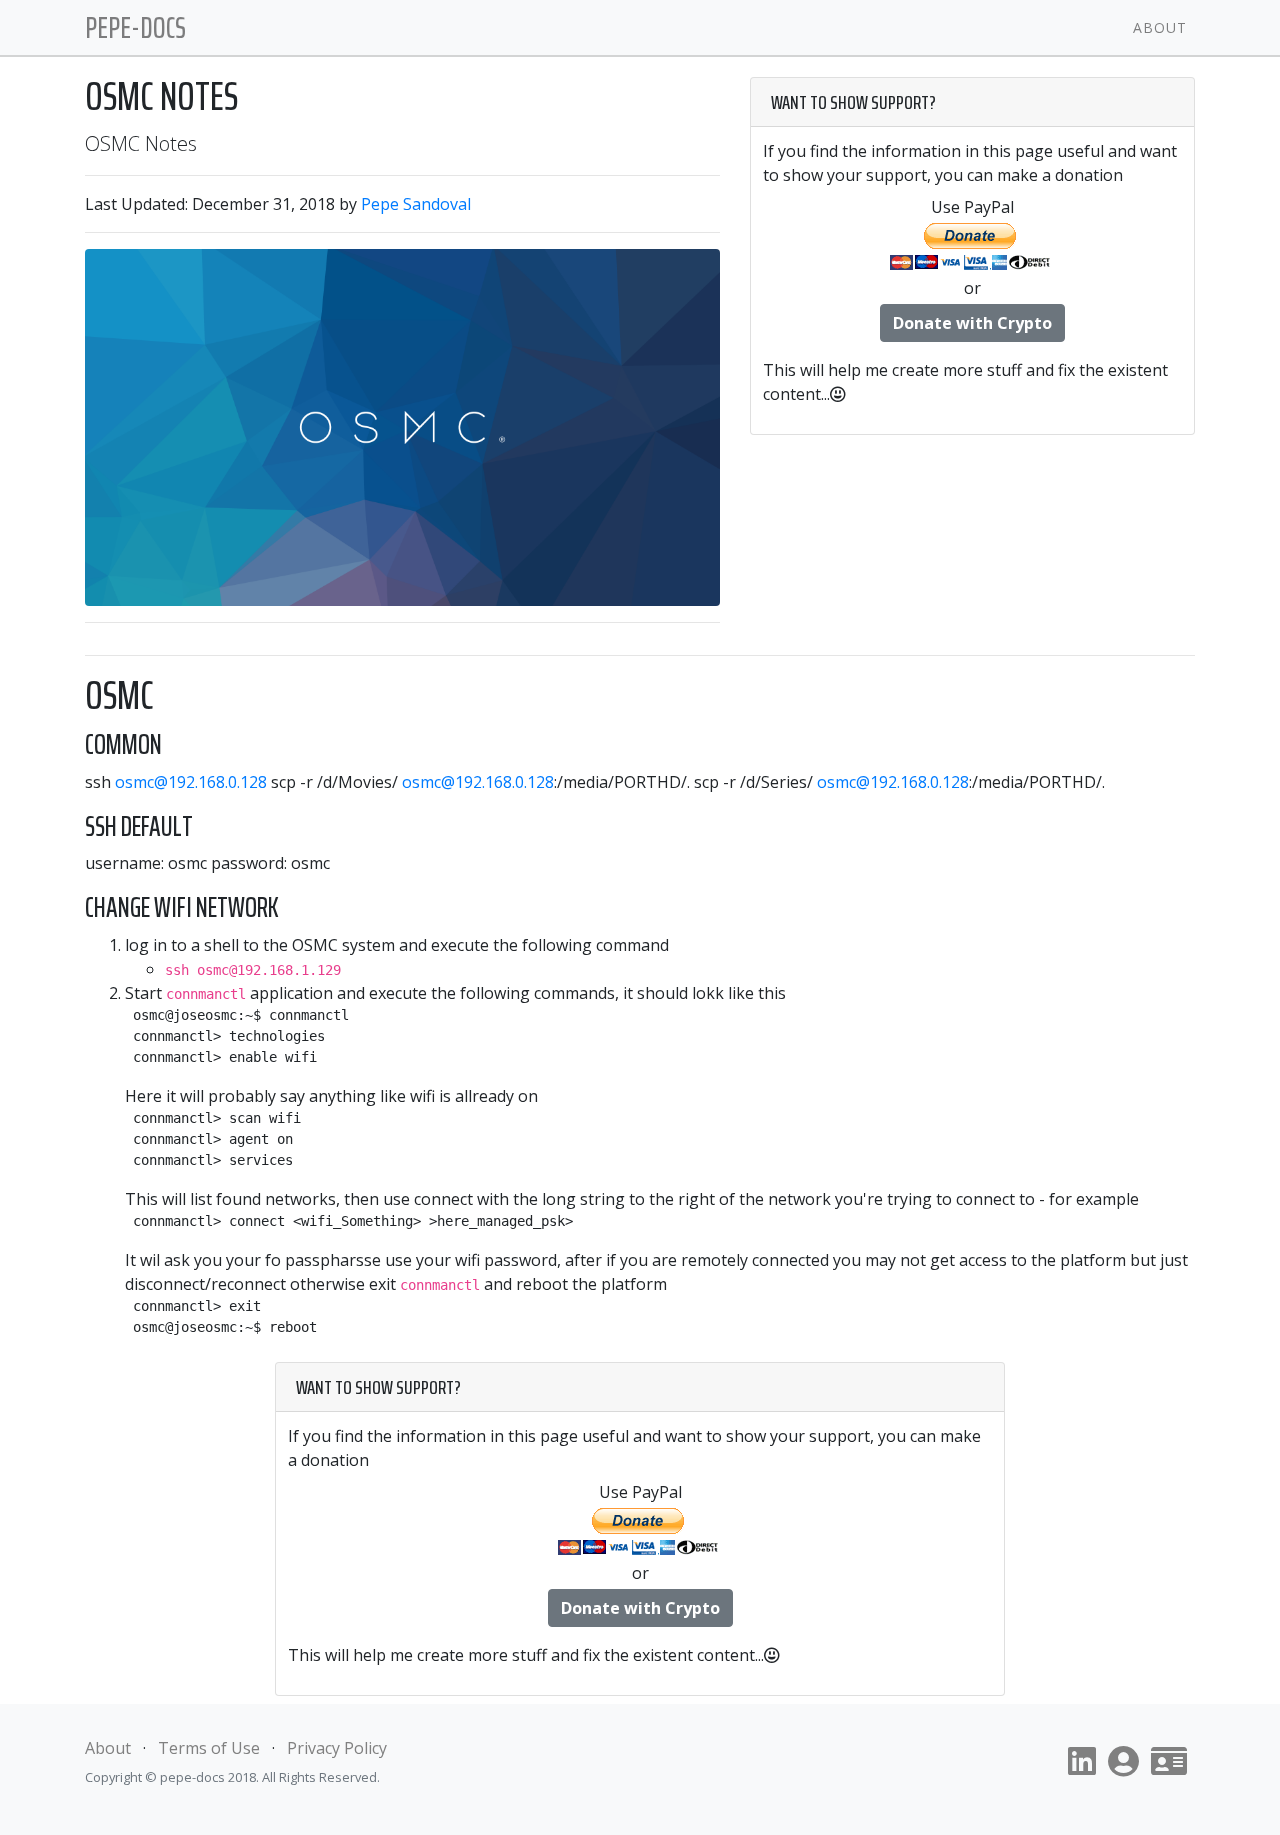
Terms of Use (209, 1748)
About (1160, 27)
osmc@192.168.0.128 (191, 782)
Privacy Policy (337, 1748)
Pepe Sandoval (416, 204)
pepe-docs (135, 27)
